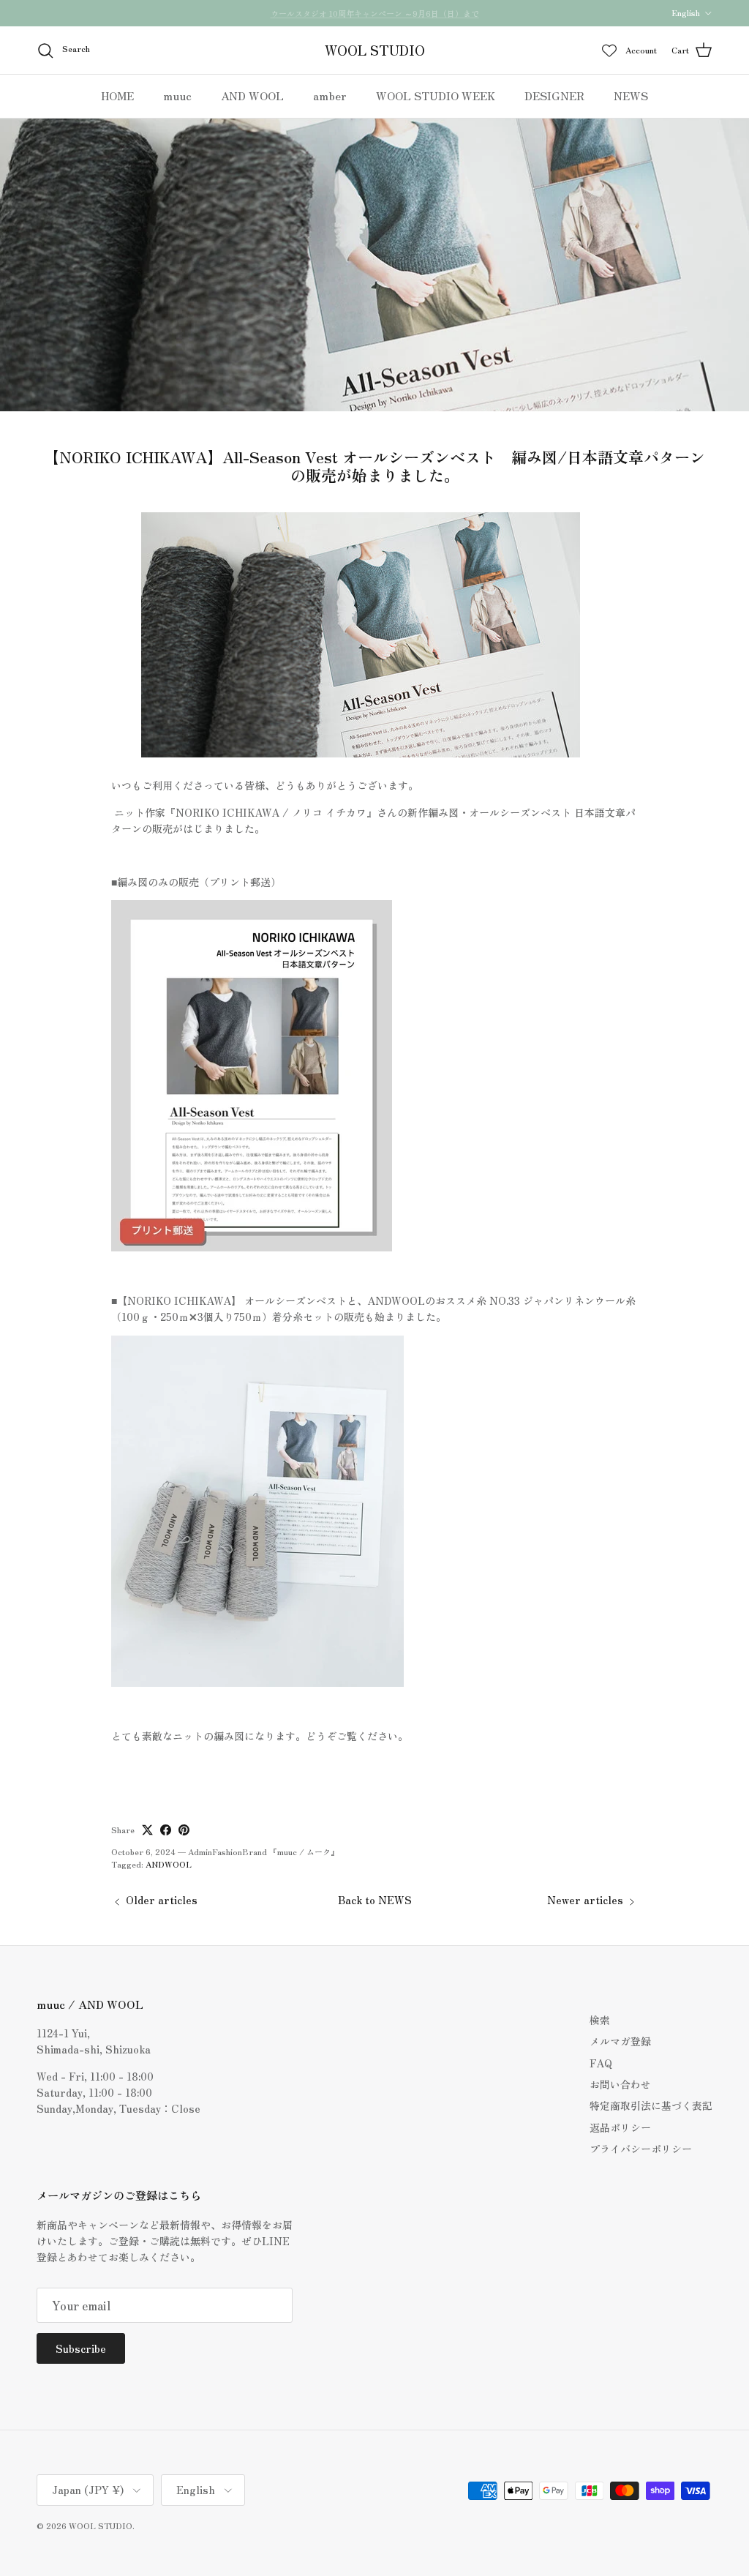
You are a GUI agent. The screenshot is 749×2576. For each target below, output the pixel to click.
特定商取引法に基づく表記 (651, 2105)
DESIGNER (554, 96)
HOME (117, 96)
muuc (177, 96)
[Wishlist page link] (609, 50)
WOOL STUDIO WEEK (436, 96)
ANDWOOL (169, 1864)
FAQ (601, 2063)
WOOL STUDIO (101, 2526)
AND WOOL (252, 96)
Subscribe (81, 2348)
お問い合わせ (620, 2084)
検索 (600, 2020)
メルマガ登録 (620, 2041)
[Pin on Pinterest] (184, 1830)
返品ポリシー (620, 2127)
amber (330, 96)
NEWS (631, 96)
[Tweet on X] (147, 1830)
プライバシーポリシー (641, 2149)
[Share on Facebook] (166, 1830)
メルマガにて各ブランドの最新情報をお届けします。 (374, 13)
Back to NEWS (375, 1900)
